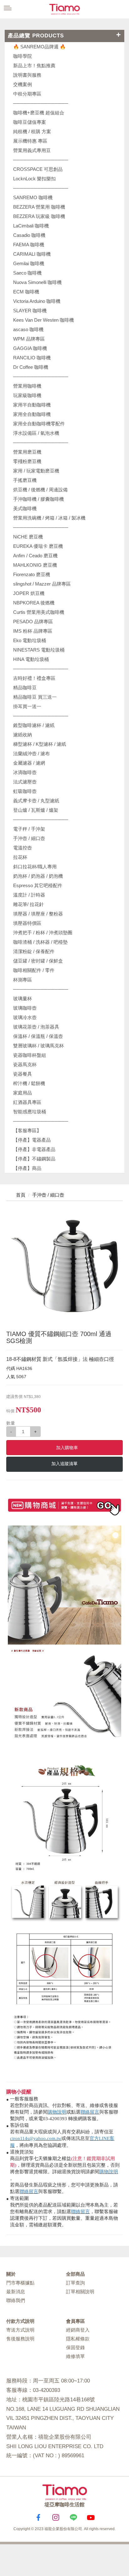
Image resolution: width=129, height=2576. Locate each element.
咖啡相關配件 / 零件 (34, 970)
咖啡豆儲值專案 (30, 122)
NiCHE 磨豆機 (28, 537)
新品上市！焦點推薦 (34, 65)
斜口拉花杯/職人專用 (35, 867)
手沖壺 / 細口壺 (29, 838)
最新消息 (16, 2292)
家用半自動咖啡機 (32, 405)
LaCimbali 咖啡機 (31, 226)
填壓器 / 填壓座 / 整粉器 (38, 914)
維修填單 (75, 2356)
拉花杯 (20, 857)
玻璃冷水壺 (25, 1017)
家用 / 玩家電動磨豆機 (36, 471)
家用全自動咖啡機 (32, 414)
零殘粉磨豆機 (27, 461)
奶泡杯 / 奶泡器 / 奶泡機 (38, 876)
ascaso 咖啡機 (28, 329)
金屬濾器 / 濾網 (29, 763)
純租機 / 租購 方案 (32, 131)
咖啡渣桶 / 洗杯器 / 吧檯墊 (40, 942)
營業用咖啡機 (27, 386)
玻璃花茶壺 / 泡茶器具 (36, 1027)
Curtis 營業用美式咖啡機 (39, 612)
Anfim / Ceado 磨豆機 (35, 556)
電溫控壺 (23, 848)
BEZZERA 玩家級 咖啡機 (39, 216)
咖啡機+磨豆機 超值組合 (39, 113)
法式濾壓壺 (25, 782)
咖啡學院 (23, 56)
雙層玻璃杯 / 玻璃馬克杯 (39, 1046)
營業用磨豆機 (27, 452)
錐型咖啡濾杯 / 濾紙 (34, 725)
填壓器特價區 (27, 923)
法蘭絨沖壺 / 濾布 (31, 753)
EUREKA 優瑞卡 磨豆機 (38, 546)
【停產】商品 (27, 1168)
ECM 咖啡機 (26, 292)
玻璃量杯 (23, 999)
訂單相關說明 (80, 2292)
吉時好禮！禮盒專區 (34, 678)
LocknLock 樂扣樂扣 (34, 179)
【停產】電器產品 (32, 1140)
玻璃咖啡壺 (25, 1008)
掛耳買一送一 (27, 706)
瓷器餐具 (23, 1074)
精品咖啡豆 (25, 688)
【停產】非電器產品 (34, 1149)
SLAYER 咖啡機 (30, 311)
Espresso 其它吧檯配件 (38, 885)
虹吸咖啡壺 (25, 791)
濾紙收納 (23, 735)
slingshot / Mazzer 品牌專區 (42, 584)
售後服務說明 (20, 2339)
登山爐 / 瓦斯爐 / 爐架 (36, 810)
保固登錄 (75, 2347)
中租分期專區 (27, 94)
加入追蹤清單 (64, 1464)
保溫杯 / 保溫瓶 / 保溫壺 (38, 1036)
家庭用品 (23, 1093)
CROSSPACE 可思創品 (38, 169)
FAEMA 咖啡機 (29, 245)
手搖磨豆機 (25, 480)
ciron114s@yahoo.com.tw (36, 2138)
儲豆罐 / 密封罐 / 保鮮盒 (38, 961)
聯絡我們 (16, 2300)
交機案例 (23, 84)
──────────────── (41, 188)
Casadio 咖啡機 (29, 235)
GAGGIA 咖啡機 (30, 348)
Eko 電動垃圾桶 (30, 640)
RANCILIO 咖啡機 (32, 358)
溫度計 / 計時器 (29, 895)
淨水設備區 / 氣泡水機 (36, 433)
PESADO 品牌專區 (33, 622)
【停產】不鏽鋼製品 (34, 1159)
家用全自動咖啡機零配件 (39, 424)
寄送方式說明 (20, 2330)
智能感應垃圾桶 (30, 1112)
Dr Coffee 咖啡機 (31, 367)
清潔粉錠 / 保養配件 (34, 951)
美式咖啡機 (25, 508)
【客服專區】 (27, 1130)
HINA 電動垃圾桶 (31, 659)
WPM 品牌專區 (29, 339)
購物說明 (57, 2112)
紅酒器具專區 (27, 1102)
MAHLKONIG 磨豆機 (35, 565)
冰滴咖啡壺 (25, 772)
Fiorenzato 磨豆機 (32, 574)
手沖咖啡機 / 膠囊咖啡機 (39, 499)
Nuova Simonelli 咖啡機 (37, 282)
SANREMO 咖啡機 (33, 197)
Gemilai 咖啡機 (29, 263)
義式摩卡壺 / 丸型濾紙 (36, 801)
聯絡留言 (90, 2112)
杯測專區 (23, 980)
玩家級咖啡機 (27, 395)
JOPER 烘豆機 (29, 593)
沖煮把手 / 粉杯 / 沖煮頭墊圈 (43, 933)
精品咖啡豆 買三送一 (35, 697)
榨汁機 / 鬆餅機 (29, 1083)
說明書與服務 (27, 75)
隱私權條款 (78, 2339)
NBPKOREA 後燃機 (34, 603)
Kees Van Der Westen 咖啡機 (44, 320)
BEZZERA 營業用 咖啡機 (39, 207)
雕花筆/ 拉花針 (28, 904)
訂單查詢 (75, 2283)
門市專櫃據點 (20, 2283)
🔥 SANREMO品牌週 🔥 (39, 47)
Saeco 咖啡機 (27, 273)
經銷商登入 (78, 2330)
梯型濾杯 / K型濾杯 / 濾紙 (40, 744)
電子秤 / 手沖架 (29, 829)
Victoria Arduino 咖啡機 (37, 301)
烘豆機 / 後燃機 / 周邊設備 (40, 490)
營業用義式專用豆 (32, 150)
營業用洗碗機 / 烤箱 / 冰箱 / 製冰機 (49, 518)
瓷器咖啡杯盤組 (30, 1055)
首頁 (20, 1195)
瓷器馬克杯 (25, 1064)
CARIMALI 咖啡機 (32, 254)
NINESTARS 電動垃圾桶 (39, 650)
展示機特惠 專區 (30, 141)
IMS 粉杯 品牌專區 (33, 631)
